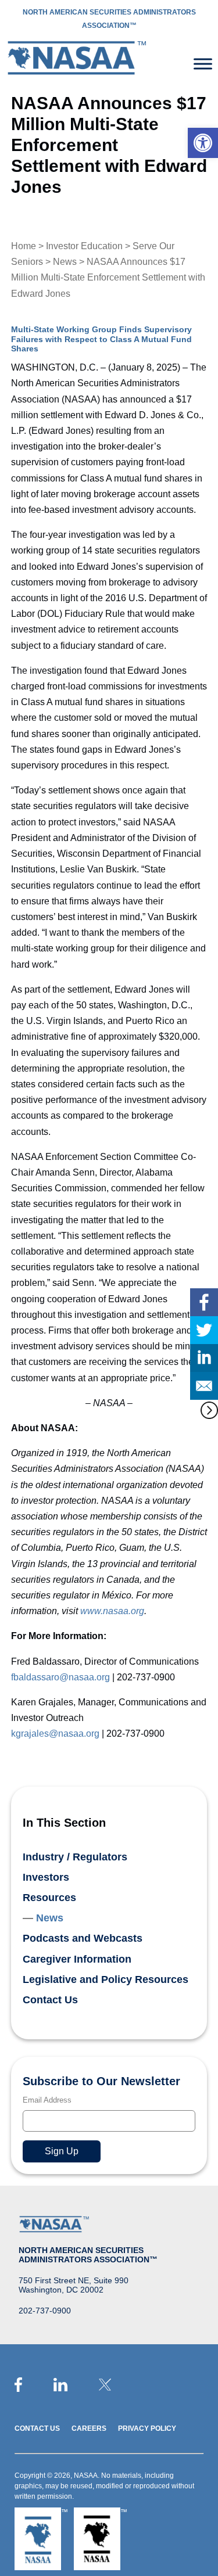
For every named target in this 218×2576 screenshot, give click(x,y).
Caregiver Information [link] (77, 1959)
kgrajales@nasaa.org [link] (55, 1733)
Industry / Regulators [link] (75, 1857)
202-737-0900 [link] (45, 2311)
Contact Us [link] (50, 2000)
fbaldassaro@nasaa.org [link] (60, 1677)
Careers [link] (89, 2428)
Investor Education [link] (84, 246)
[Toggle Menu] (203, 64)
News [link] (65, 262)
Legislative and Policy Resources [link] (106, 1979)
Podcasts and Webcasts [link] (83, 1938)
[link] (203, 143)
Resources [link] (49, 1898)
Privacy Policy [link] (147, 2428)
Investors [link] (46, 1877)
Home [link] (24, 246)
